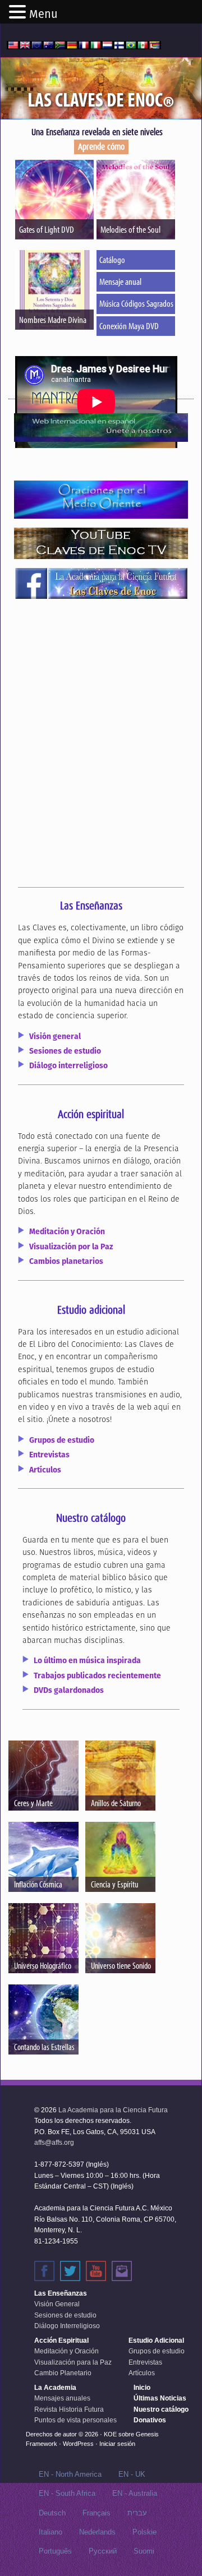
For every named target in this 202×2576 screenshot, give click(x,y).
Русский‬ (103, 2551)
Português (55, 2551)
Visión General (57, 2304)
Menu (43, 14)
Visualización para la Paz (73, 2362)
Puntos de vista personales (75, 2420)
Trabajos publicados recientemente (97, 1675)
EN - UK (132, 2474)
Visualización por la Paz (71, 1247)
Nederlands (97, 2532)
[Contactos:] (122, 2271)
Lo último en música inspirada (87, 1660)
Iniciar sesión (117, 2444)
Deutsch (52, 2513)
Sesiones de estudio (65, 1051)
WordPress (78, 2444)
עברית (137, 2513)
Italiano (50, 2532)
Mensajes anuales (62, 2398)
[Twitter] (70, 2271)
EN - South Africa (67, 2493)
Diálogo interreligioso (68, 1065)
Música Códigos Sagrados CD (137, 303)
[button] (19, 13)
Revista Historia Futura (69, 2409)
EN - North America (70, 2474)
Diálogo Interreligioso (67, 2326)
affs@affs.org (54, 2143)
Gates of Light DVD (47, 229)
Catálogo (112, 259)
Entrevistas (49, 1455)
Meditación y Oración (67, 1231)
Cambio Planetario (63, 2373)
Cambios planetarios (66, 1261)
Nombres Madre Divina (53, 319)
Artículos (45, 1470)
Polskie (144, 2532)
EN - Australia (135, 2493)
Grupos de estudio (62, 1440)
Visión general (55, 1036)
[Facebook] (44, 2271)
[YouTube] (96, 2271)
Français (97, 2513)
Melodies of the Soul (130, 229)
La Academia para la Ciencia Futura (113, 2110)
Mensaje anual (120, 281)
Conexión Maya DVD (129, 326)
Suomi (144, 2551)
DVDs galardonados (69, 1690)
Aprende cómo (101, 147)
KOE (110, 2434)
